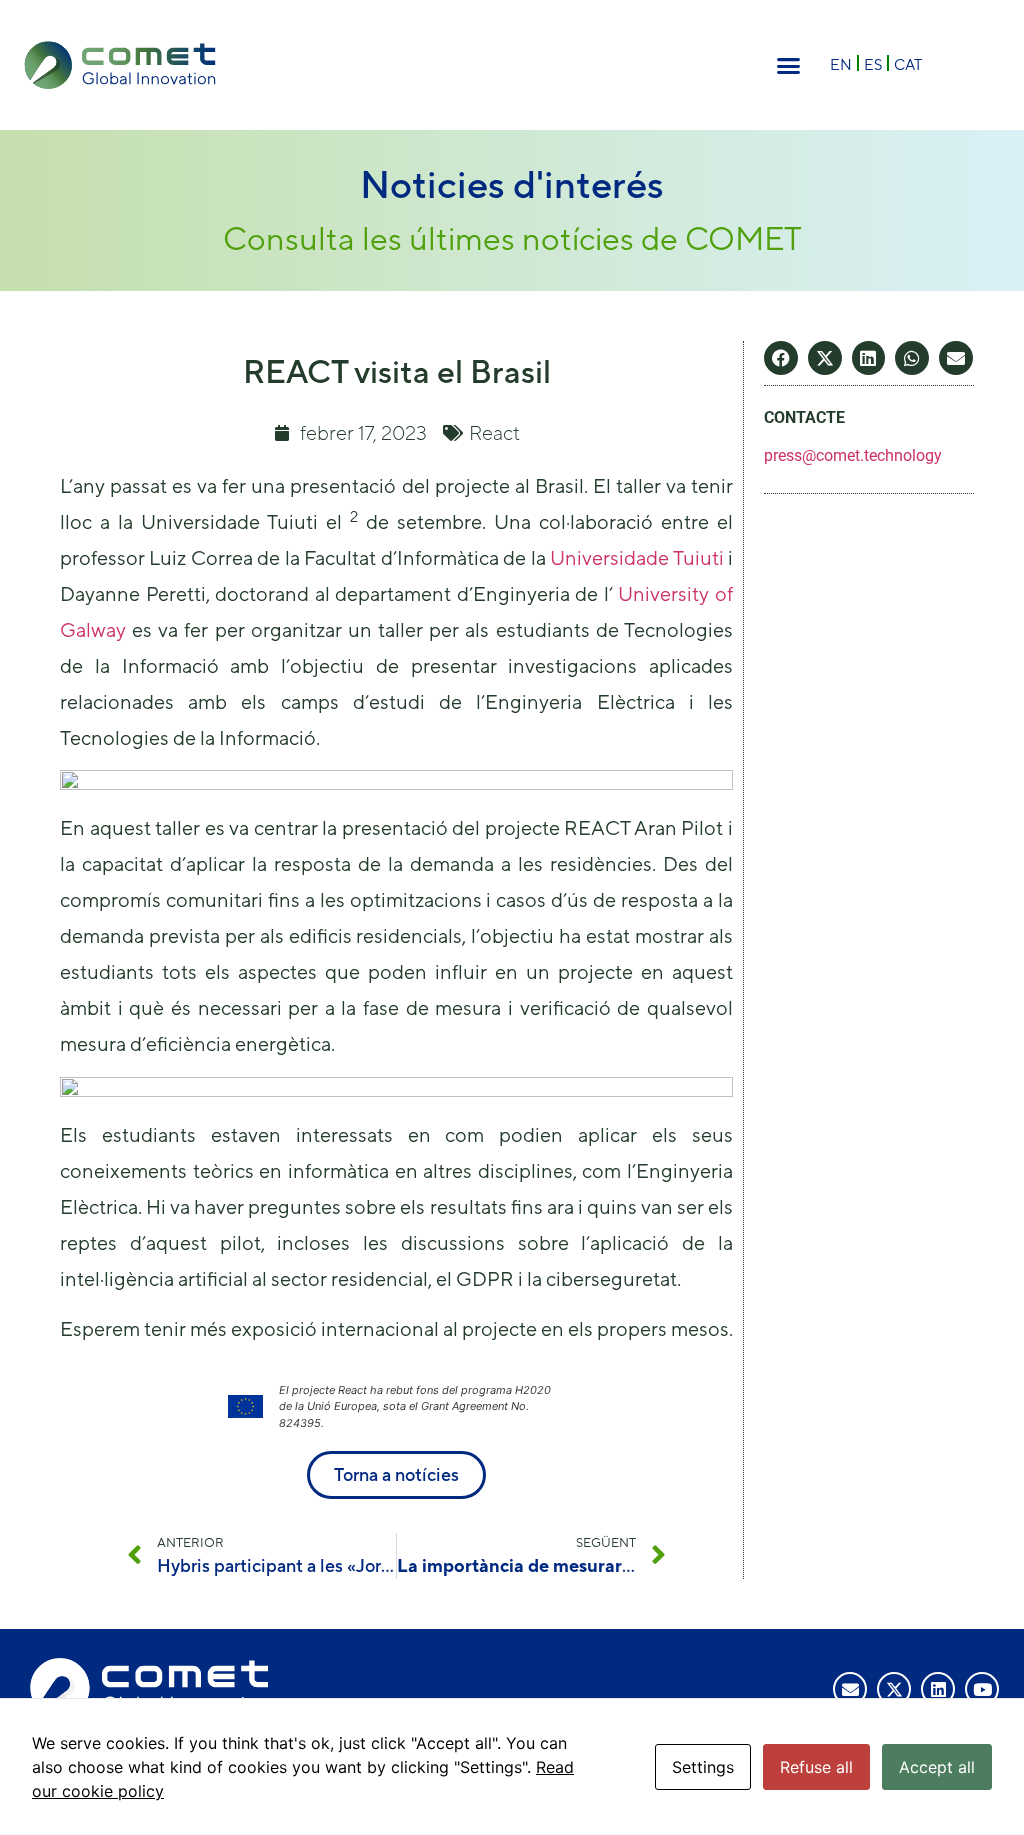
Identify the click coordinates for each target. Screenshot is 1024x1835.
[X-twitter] (894, 1689)
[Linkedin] (938, 1689)
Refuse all (816, 1767)
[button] (789, 65)
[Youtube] (982, 1689)
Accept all (937, 1767)
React (494, 432)
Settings (703, 1767)
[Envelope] (850, 1689)
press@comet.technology (853, 455)
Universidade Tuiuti (636, 557)
